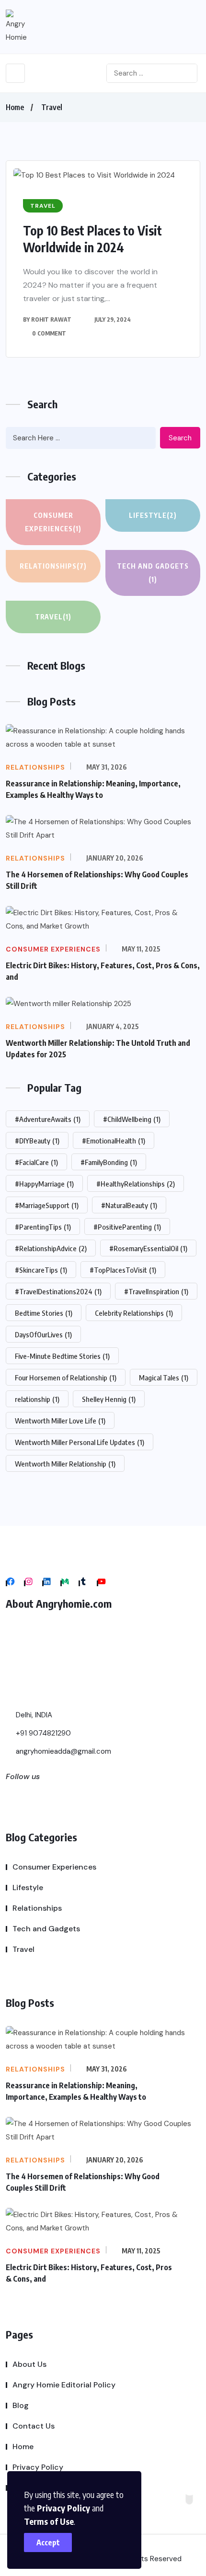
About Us (29, 2364)
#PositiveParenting (127, 1227)
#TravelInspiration (156, 1291)
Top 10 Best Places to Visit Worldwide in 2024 (92, 239)
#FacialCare (36, 1162)
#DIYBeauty (37, 1141)
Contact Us (34, 2426)
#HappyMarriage (44, 1184)
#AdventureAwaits (48, 1119)
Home (15, 107)
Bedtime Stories (44, 1313)
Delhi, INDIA (33, 1715)
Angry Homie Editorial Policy (64, 2385)
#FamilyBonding (109, 1162)
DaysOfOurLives (43, 1334)
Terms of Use (49, 2521)
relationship (37, 1399)
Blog (21, 2405)
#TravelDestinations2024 (58, 1291)
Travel (52, 107)
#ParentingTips (43, 1227)
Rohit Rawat (51, 319)
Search (180, 438)
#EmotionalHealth (114, 1141)
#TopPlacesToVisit (123, 1270)
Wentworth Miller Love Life (60, 1421)
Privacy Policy (63, 2508)
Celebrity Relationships (134, 1313)
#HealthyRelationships (136, 1184)
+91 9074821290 (42, 1733)
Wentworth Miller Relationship (65, 1464)
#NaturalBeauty (129, 1205)
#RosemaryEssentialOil (148, 1248)
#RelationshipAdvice (51, 1248)
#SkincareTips (41, 1270)
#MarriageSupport (47, 1205)
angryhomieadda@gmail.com (63, 1751)
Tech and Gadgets (153, 573)
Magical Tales (164, 1378)
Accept (48, 2542)
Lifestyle (153, 515)
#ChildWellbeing (132, 1119)
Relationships (53, 566)
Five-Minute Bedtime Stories (62, 1356)
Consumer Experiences (53, 522)
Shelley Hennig (109, 1399)
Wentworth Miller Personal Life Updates (80, 1442)
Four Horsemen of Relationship (66, 1378)
